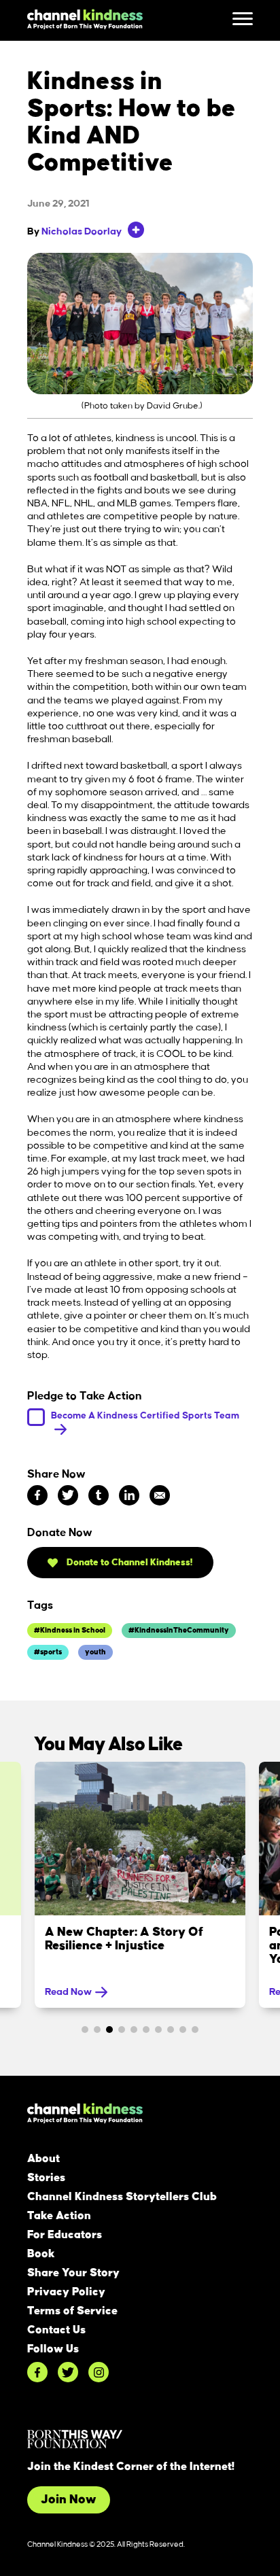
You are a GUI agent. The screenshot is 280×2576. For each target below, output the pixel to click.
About (43, 2159)
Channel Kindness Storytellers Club (122, 2197)
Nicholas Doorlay (82, 232)
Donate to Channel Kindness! (129, 1562)
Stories (46, 2178)
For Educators (65, 2235)
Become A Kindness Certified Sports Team (145, 1415)
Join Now (69, 2500)
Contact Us (56, 2330)
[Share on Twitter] (68, 1495)
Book (41, 2254)
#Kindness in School (70, 1631)
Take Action (59, 2216)
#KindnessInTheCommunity (179, 1631)
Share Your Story (73, 2273)
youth (95, 1652)
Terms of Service (72, 2311)
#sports (48, 1652)
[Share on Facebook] (37, 1495)
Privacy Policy (66, 2292)
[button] (85, 2030)
